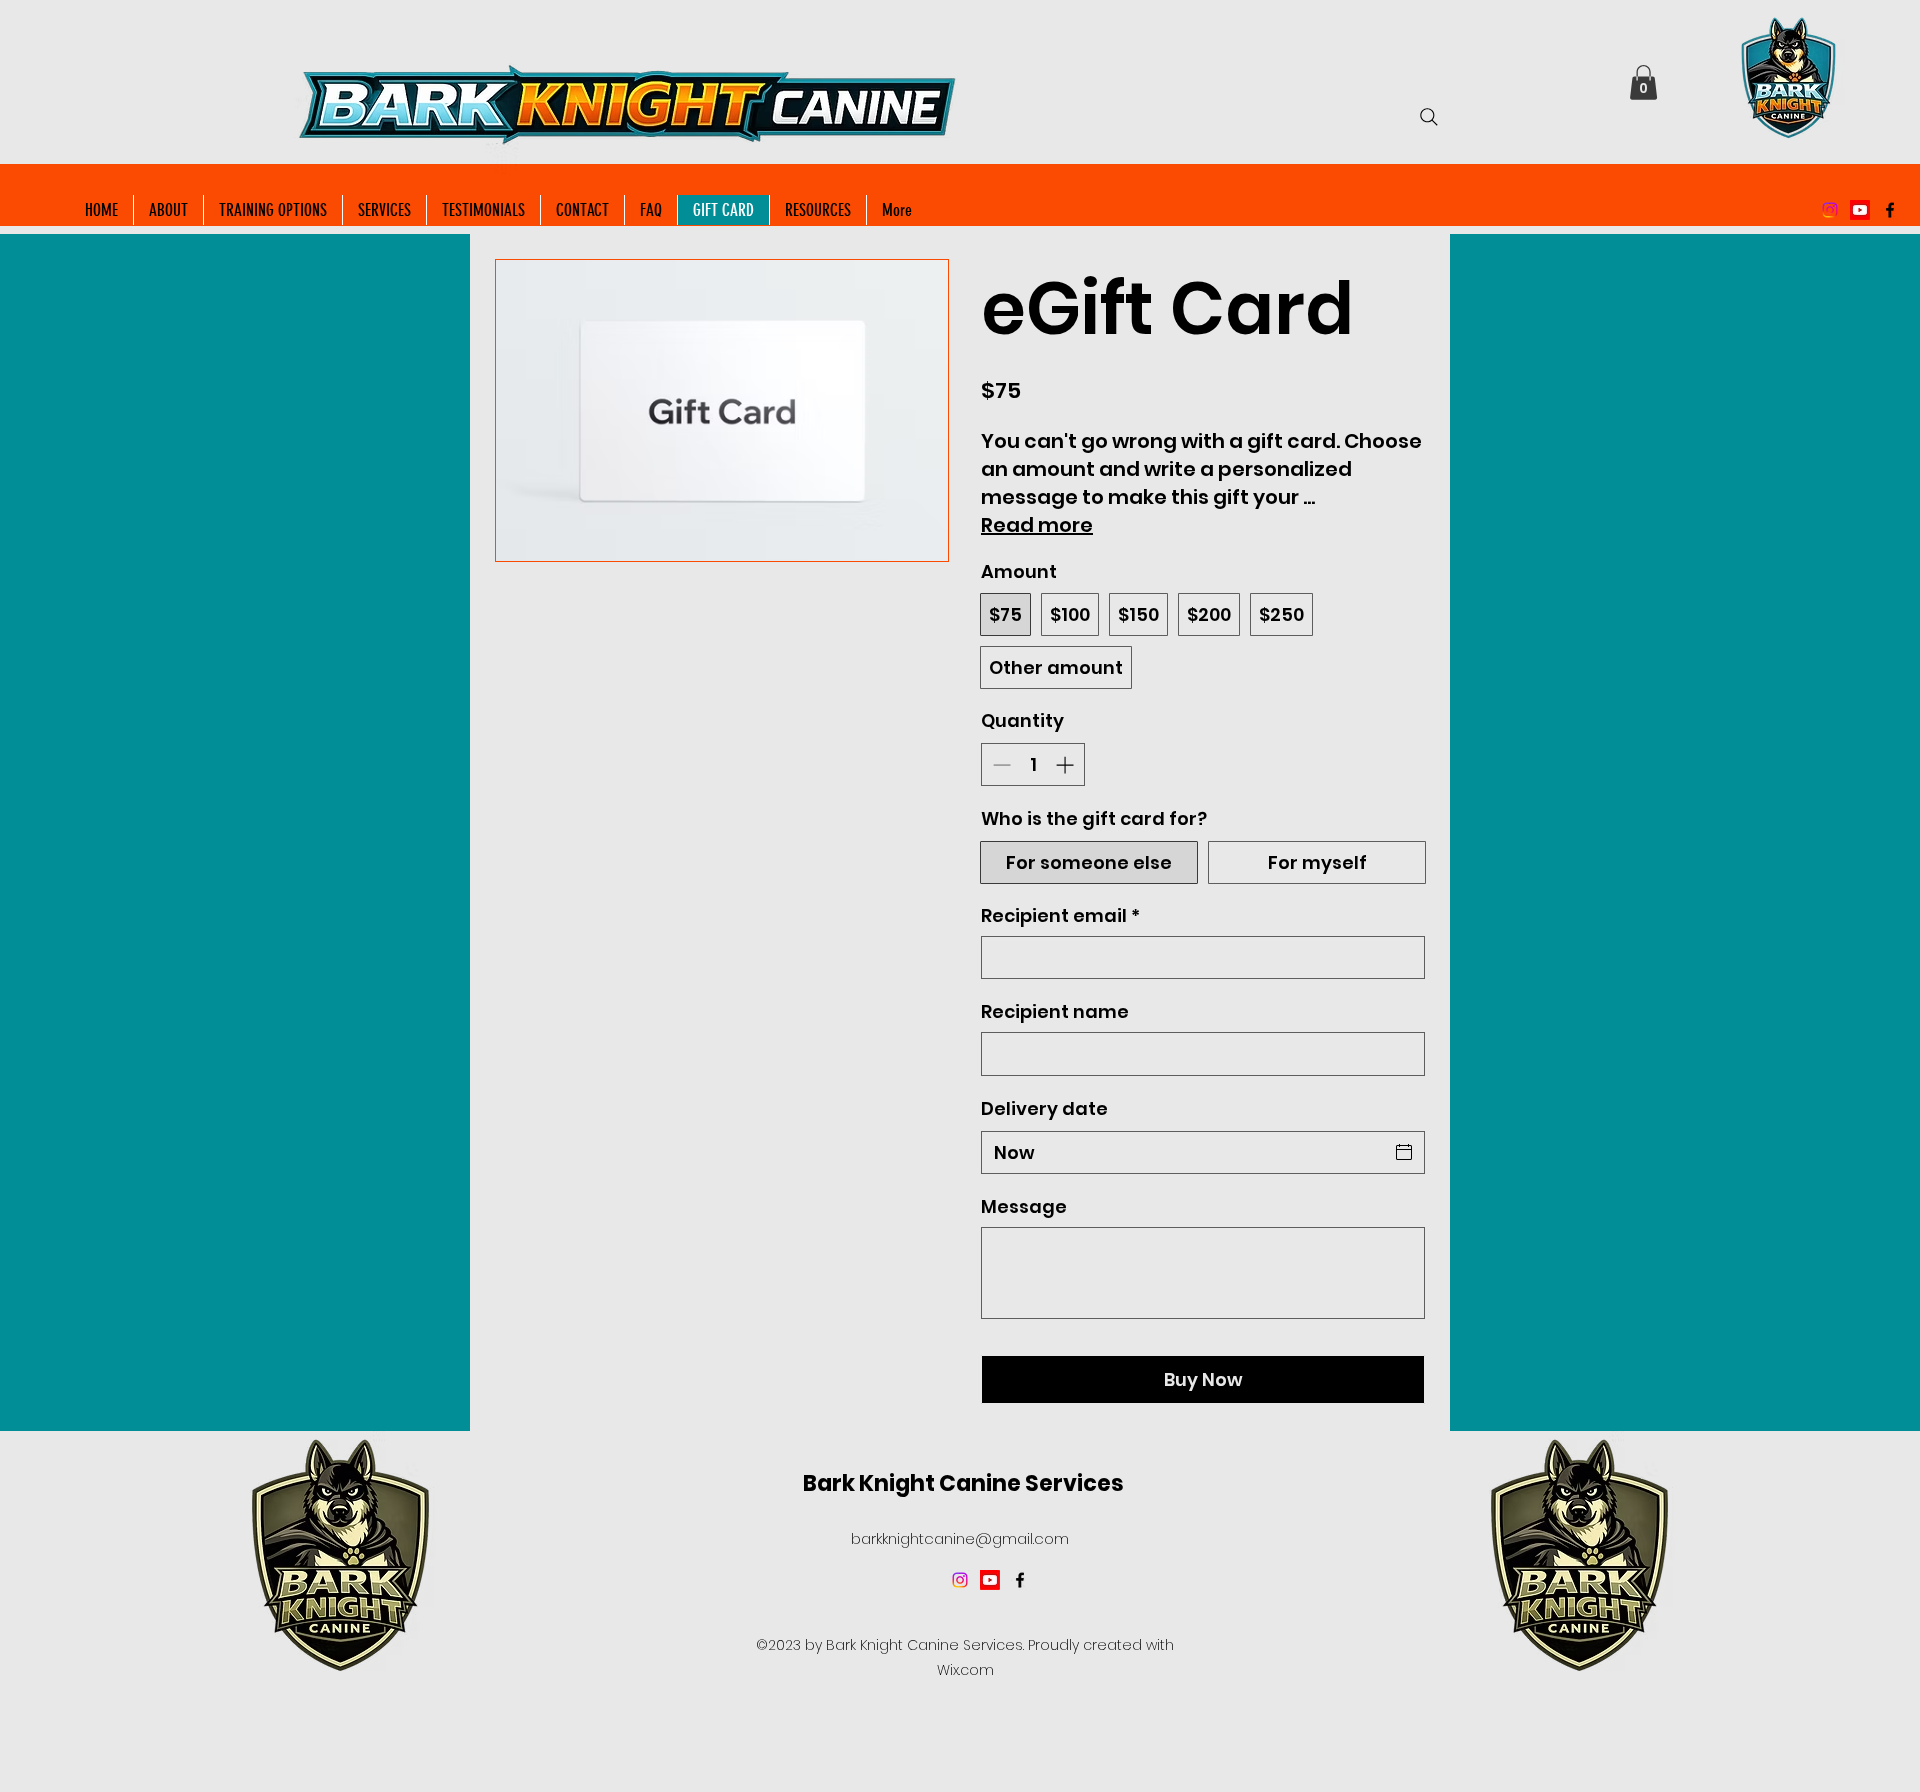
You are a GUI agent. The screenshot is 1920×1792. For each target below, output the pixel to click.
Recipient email (1060, 915)
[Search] (1429, 117)
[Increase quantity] (1066, 764)
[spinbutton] (1033, 764)
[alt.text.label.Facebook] (1890, 210)
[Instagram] (1830, 210)
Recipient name (1055, 1011)
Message (1024, 1206)
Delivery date (1044, 1108)
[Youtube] (1860, 210)
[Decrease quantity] (999, 764)
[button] (1643, 82)
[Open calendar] (1404, 1152)
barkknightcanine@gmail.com (960, 1538)
